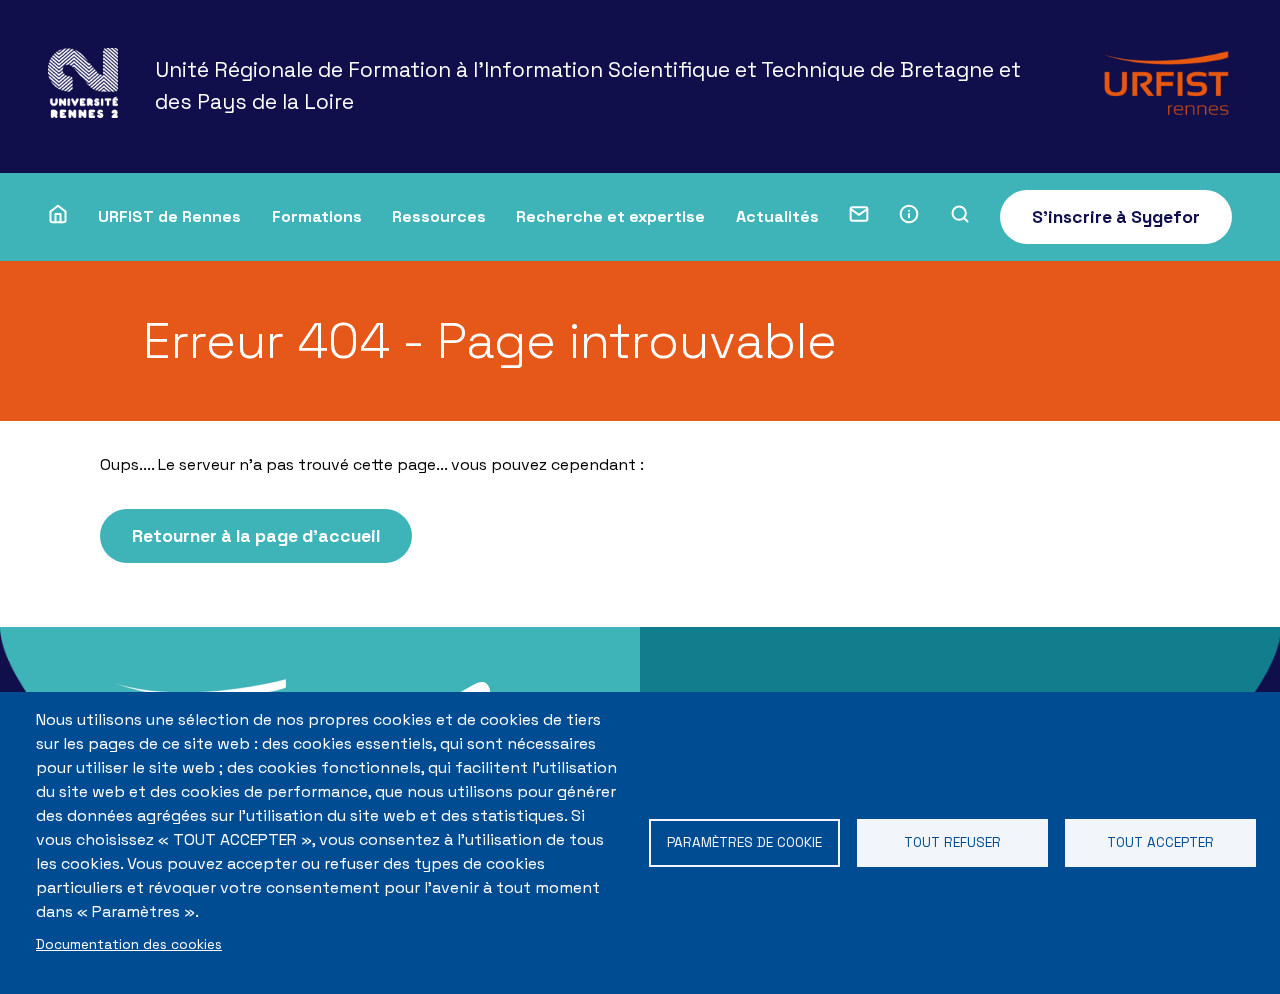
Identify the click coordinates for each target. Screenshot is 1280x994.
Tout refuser (952, 842)
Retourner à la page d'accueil (256, 536)
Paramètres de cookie (744, 842)
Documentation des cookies (129, 944)
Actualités (777, 216)
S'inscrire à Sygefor (1116, 217)
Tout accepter (1160, 842)
